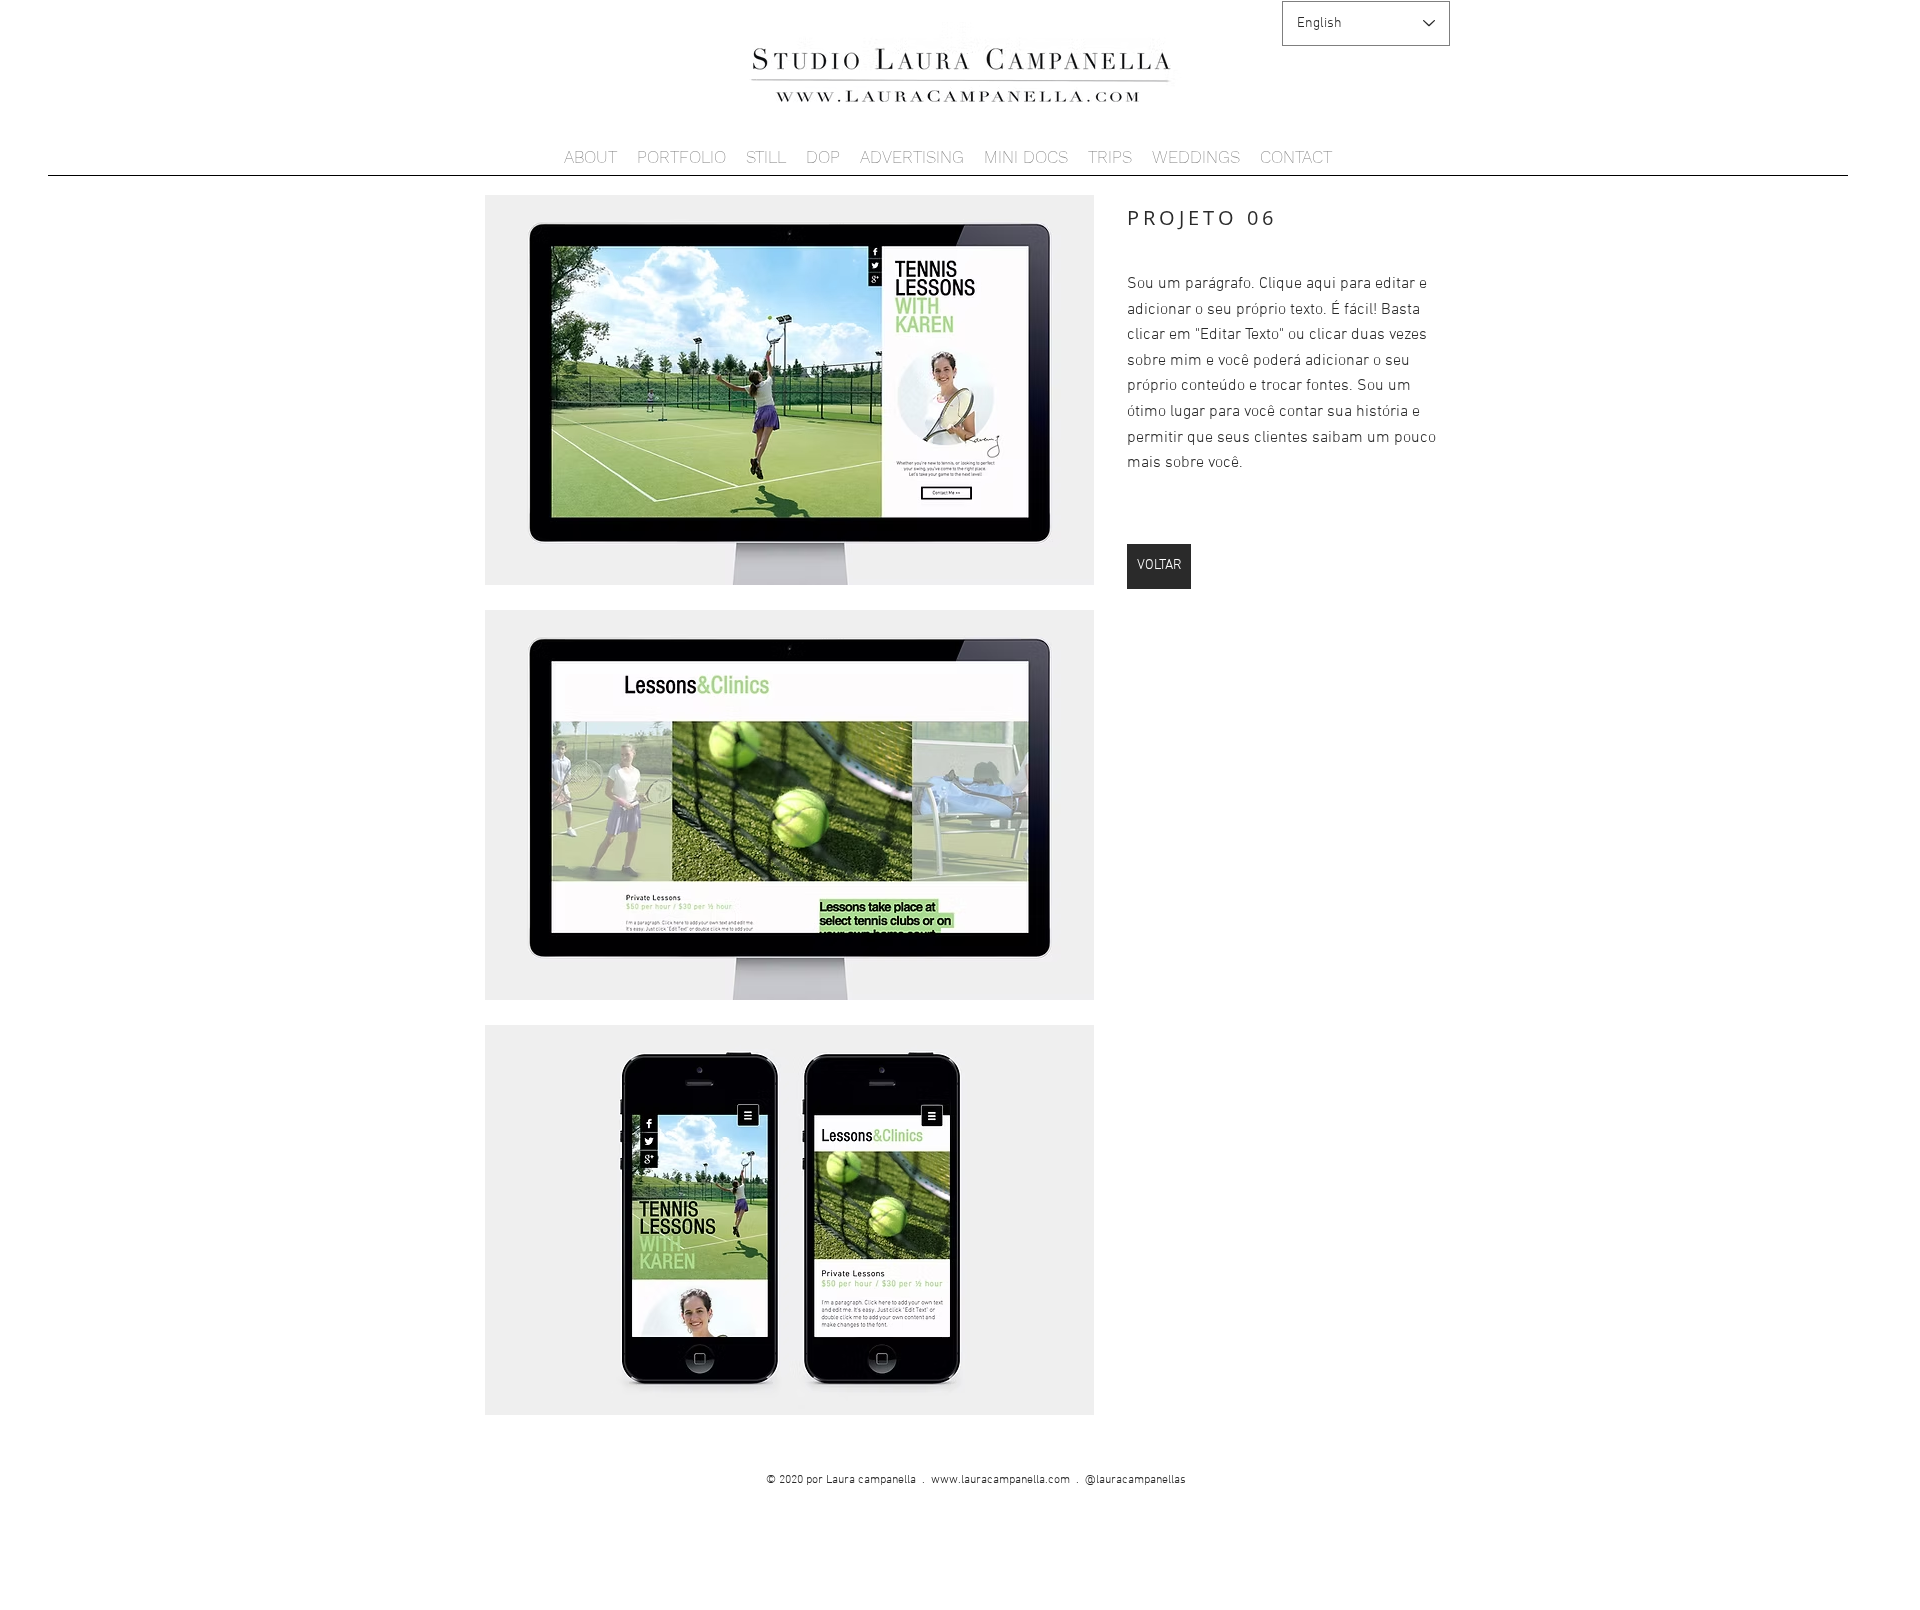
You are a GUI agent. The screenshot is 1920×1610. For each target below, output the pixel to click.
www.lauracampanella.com (1000, 1480)
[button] (789, 390)
